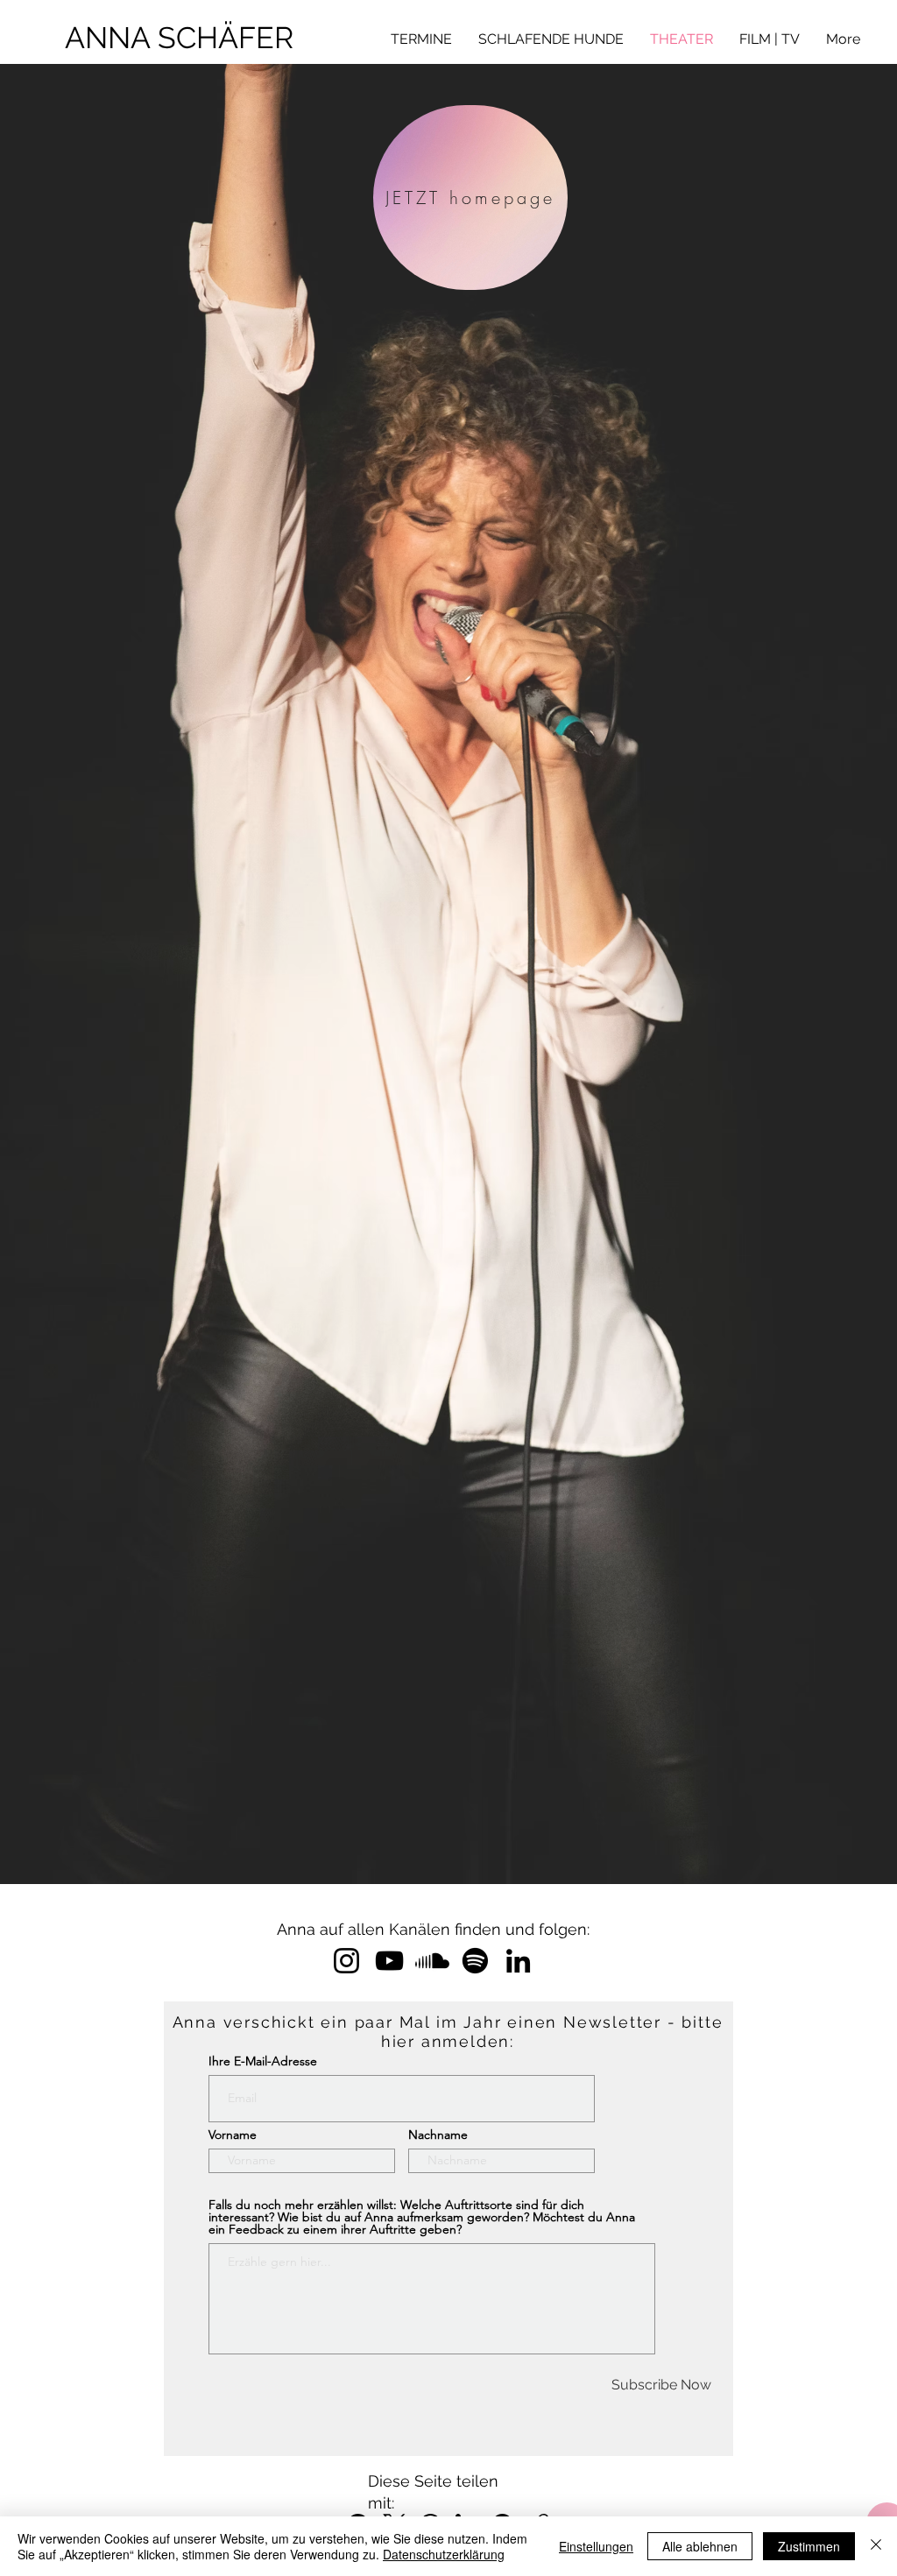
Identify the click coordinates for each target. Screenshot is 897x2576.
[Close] (876, 2546)
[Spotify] (475, 1961)
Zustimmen (809, 2546)
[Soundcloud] (432, 1961)
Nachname (438, 2135)
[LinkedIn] (518, 1961)
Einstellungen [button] (596, 2546)
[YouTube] (389, 1961)
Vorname (233, 2135)
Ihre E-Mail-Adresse (263, 2061)
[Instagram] (346, 1961)
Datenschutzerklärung (444, 2554)
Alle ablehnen (700, 2546)
